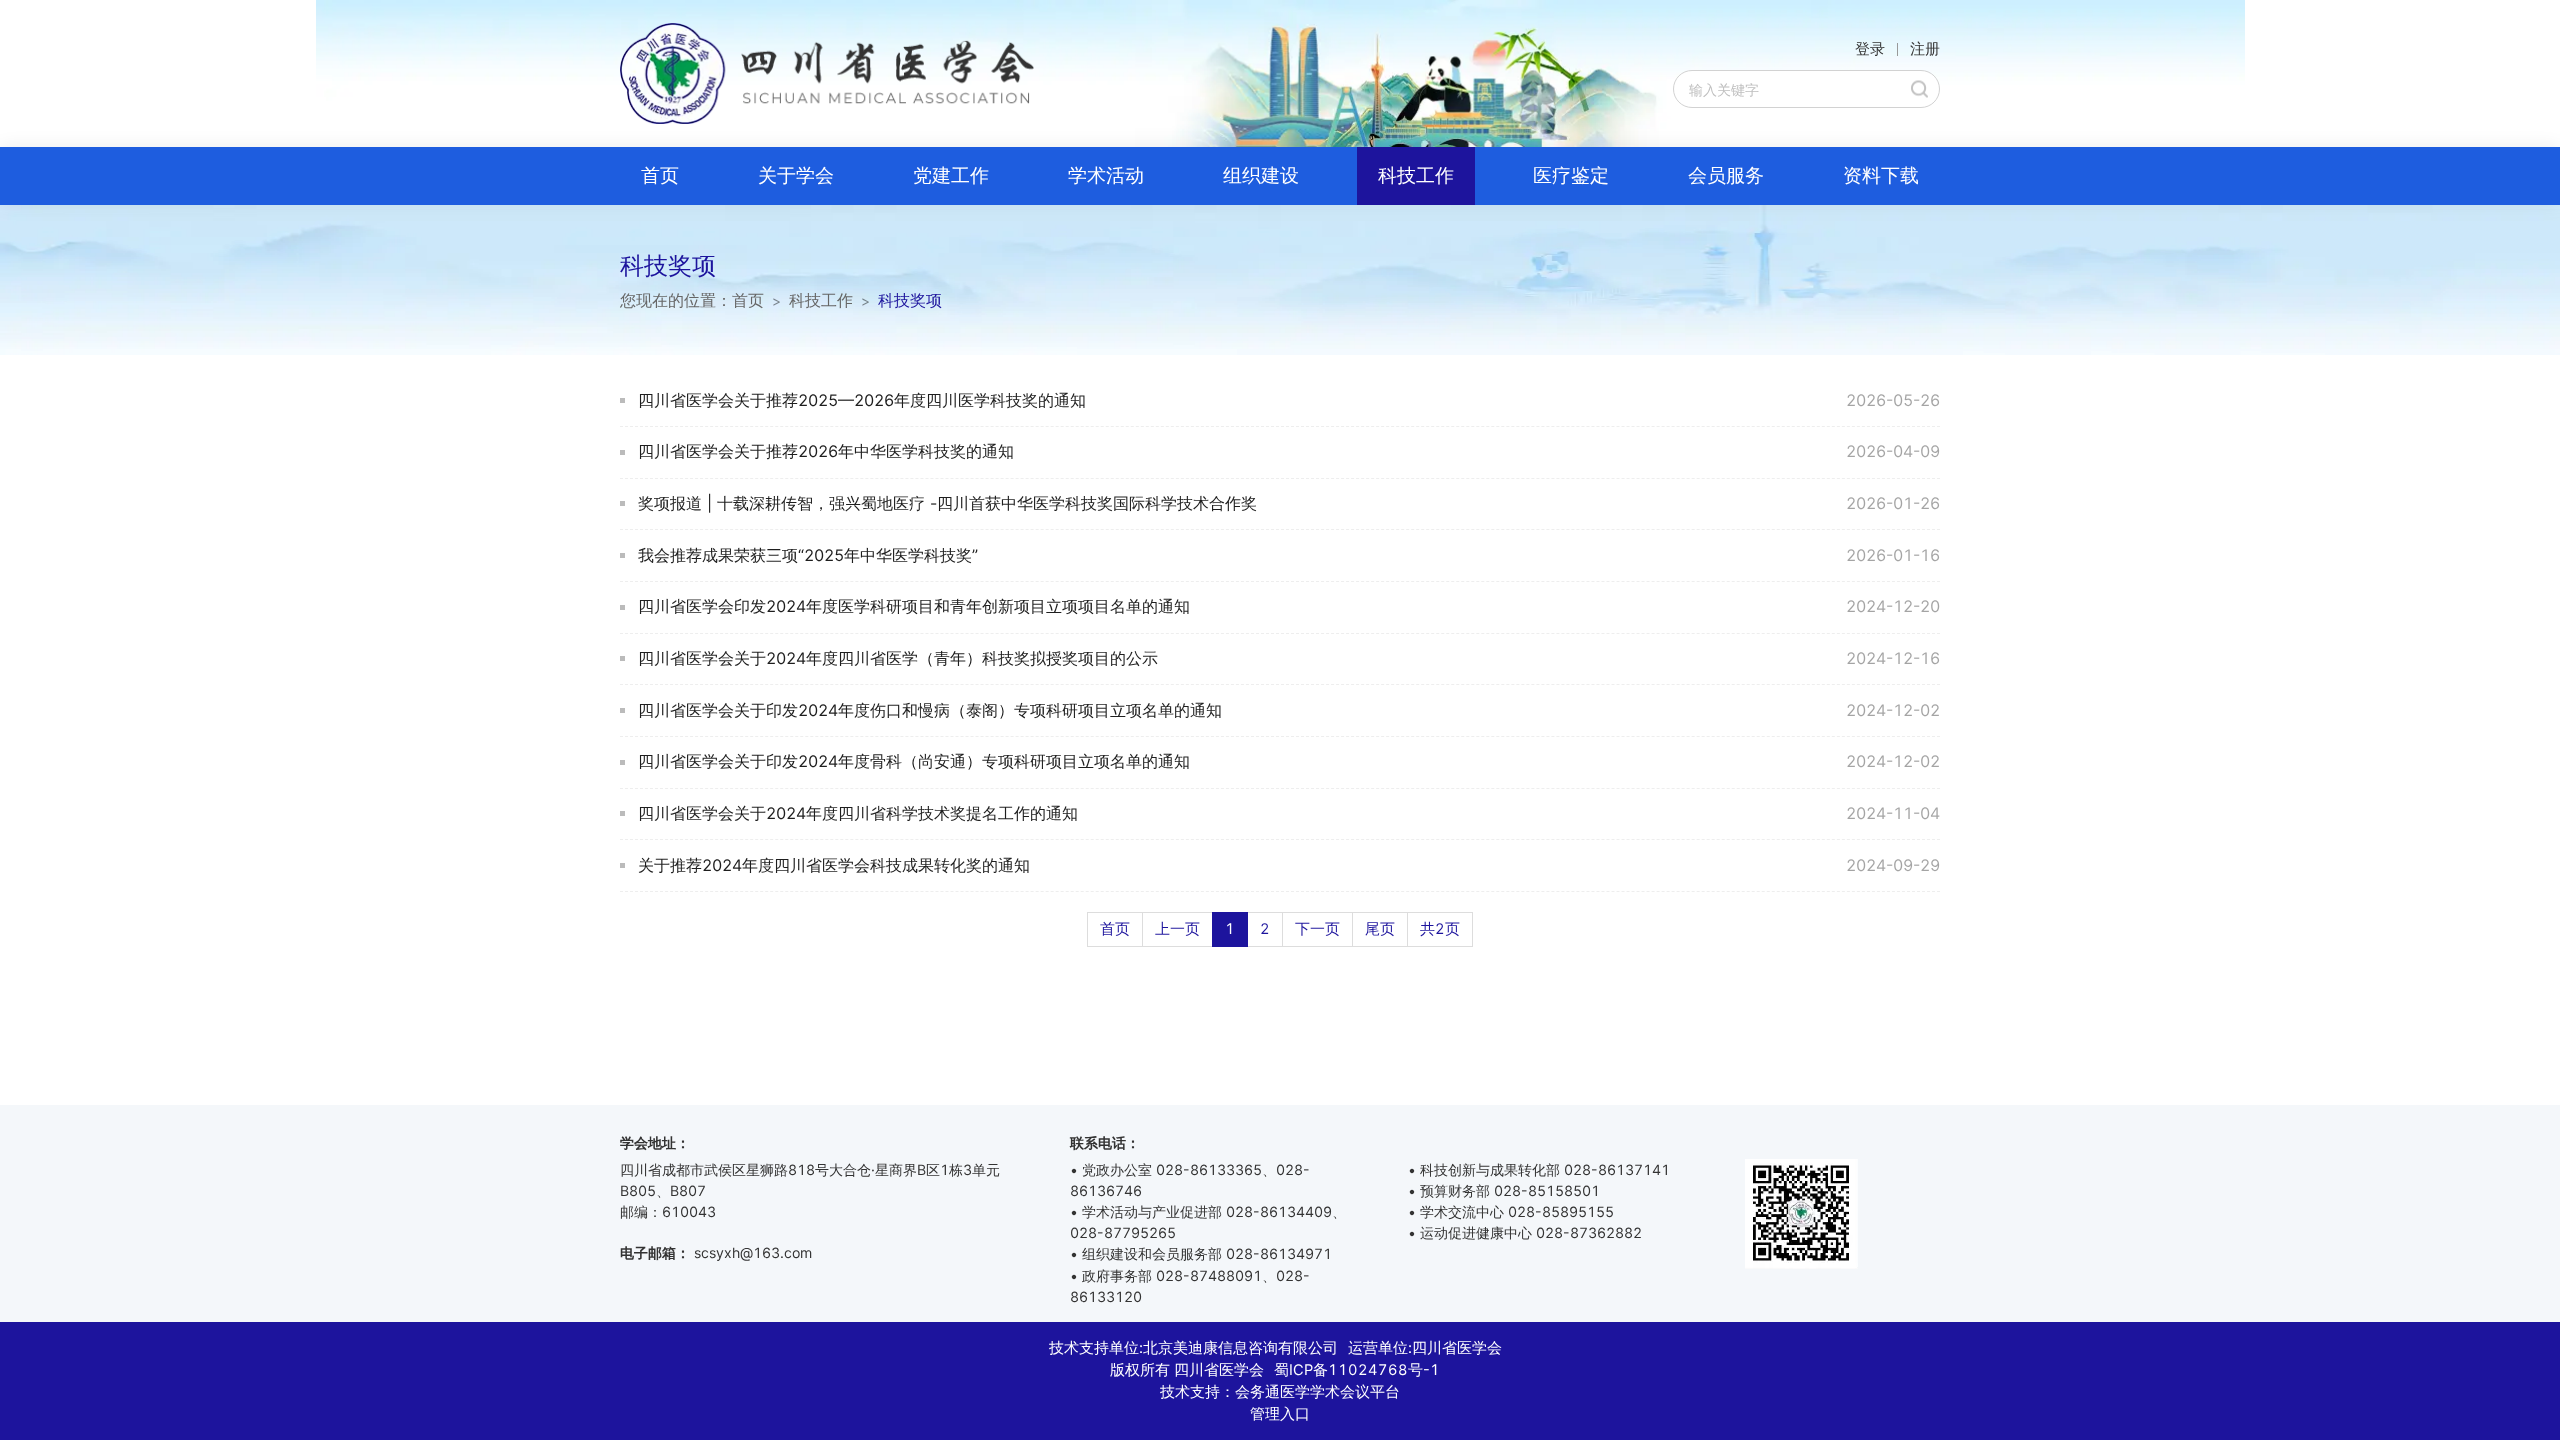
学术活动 (1106, 175)
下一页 (1317, 929)
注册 (1925, 49)
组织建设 (1261, 175)
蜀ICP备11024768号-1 (1357, 1370)
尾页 (1380, 929)
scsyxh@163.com (753, 1252)
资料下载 (1881, 175)
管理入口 (1280, 1414)
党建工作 (951, 175)
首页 (660, 175)
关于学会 (796, 175)
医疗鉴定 (1571, 175)
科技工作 (1416, 175)
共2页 (1440, 929)
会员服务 (1726, 175)
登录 (1870, 49)
